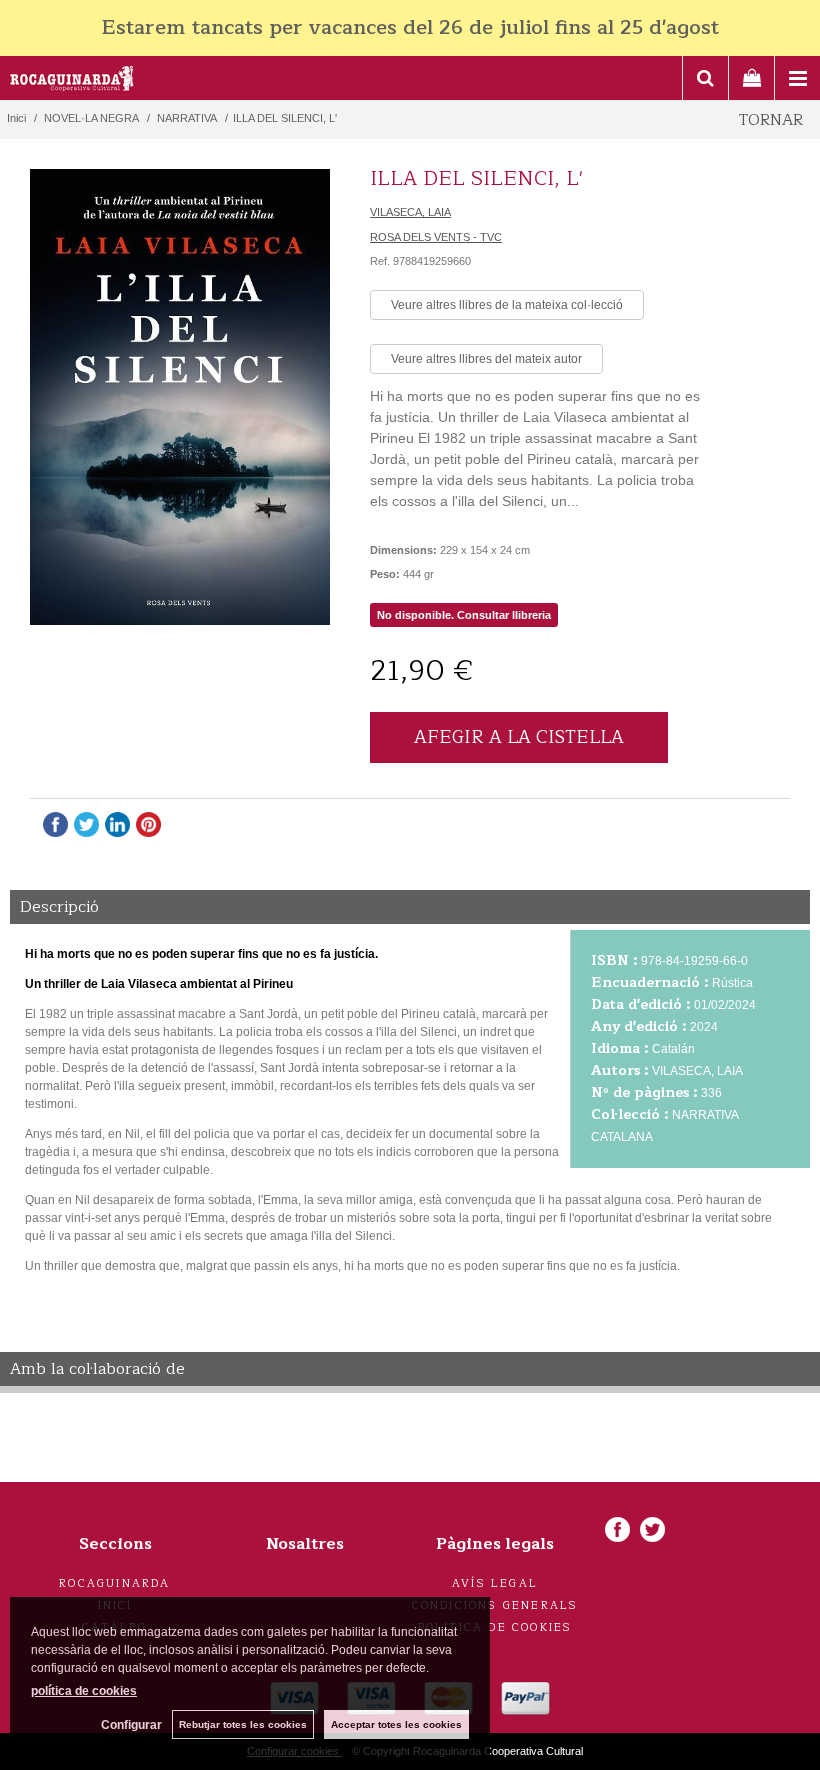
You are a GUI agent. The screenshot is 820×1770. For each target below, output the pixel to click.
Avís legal (495, 1583)
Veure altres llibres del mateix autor (486, 359)
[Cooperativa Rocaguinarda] (72, 81)
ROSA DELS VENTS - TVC (436, 237)
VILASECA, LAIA (410, 212)
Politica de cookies (495, 1627)
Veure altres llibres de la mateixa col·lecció (507, 305)
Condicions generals (495, 1605)
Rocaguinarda (114, 1583)
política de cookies (84, 1691)
